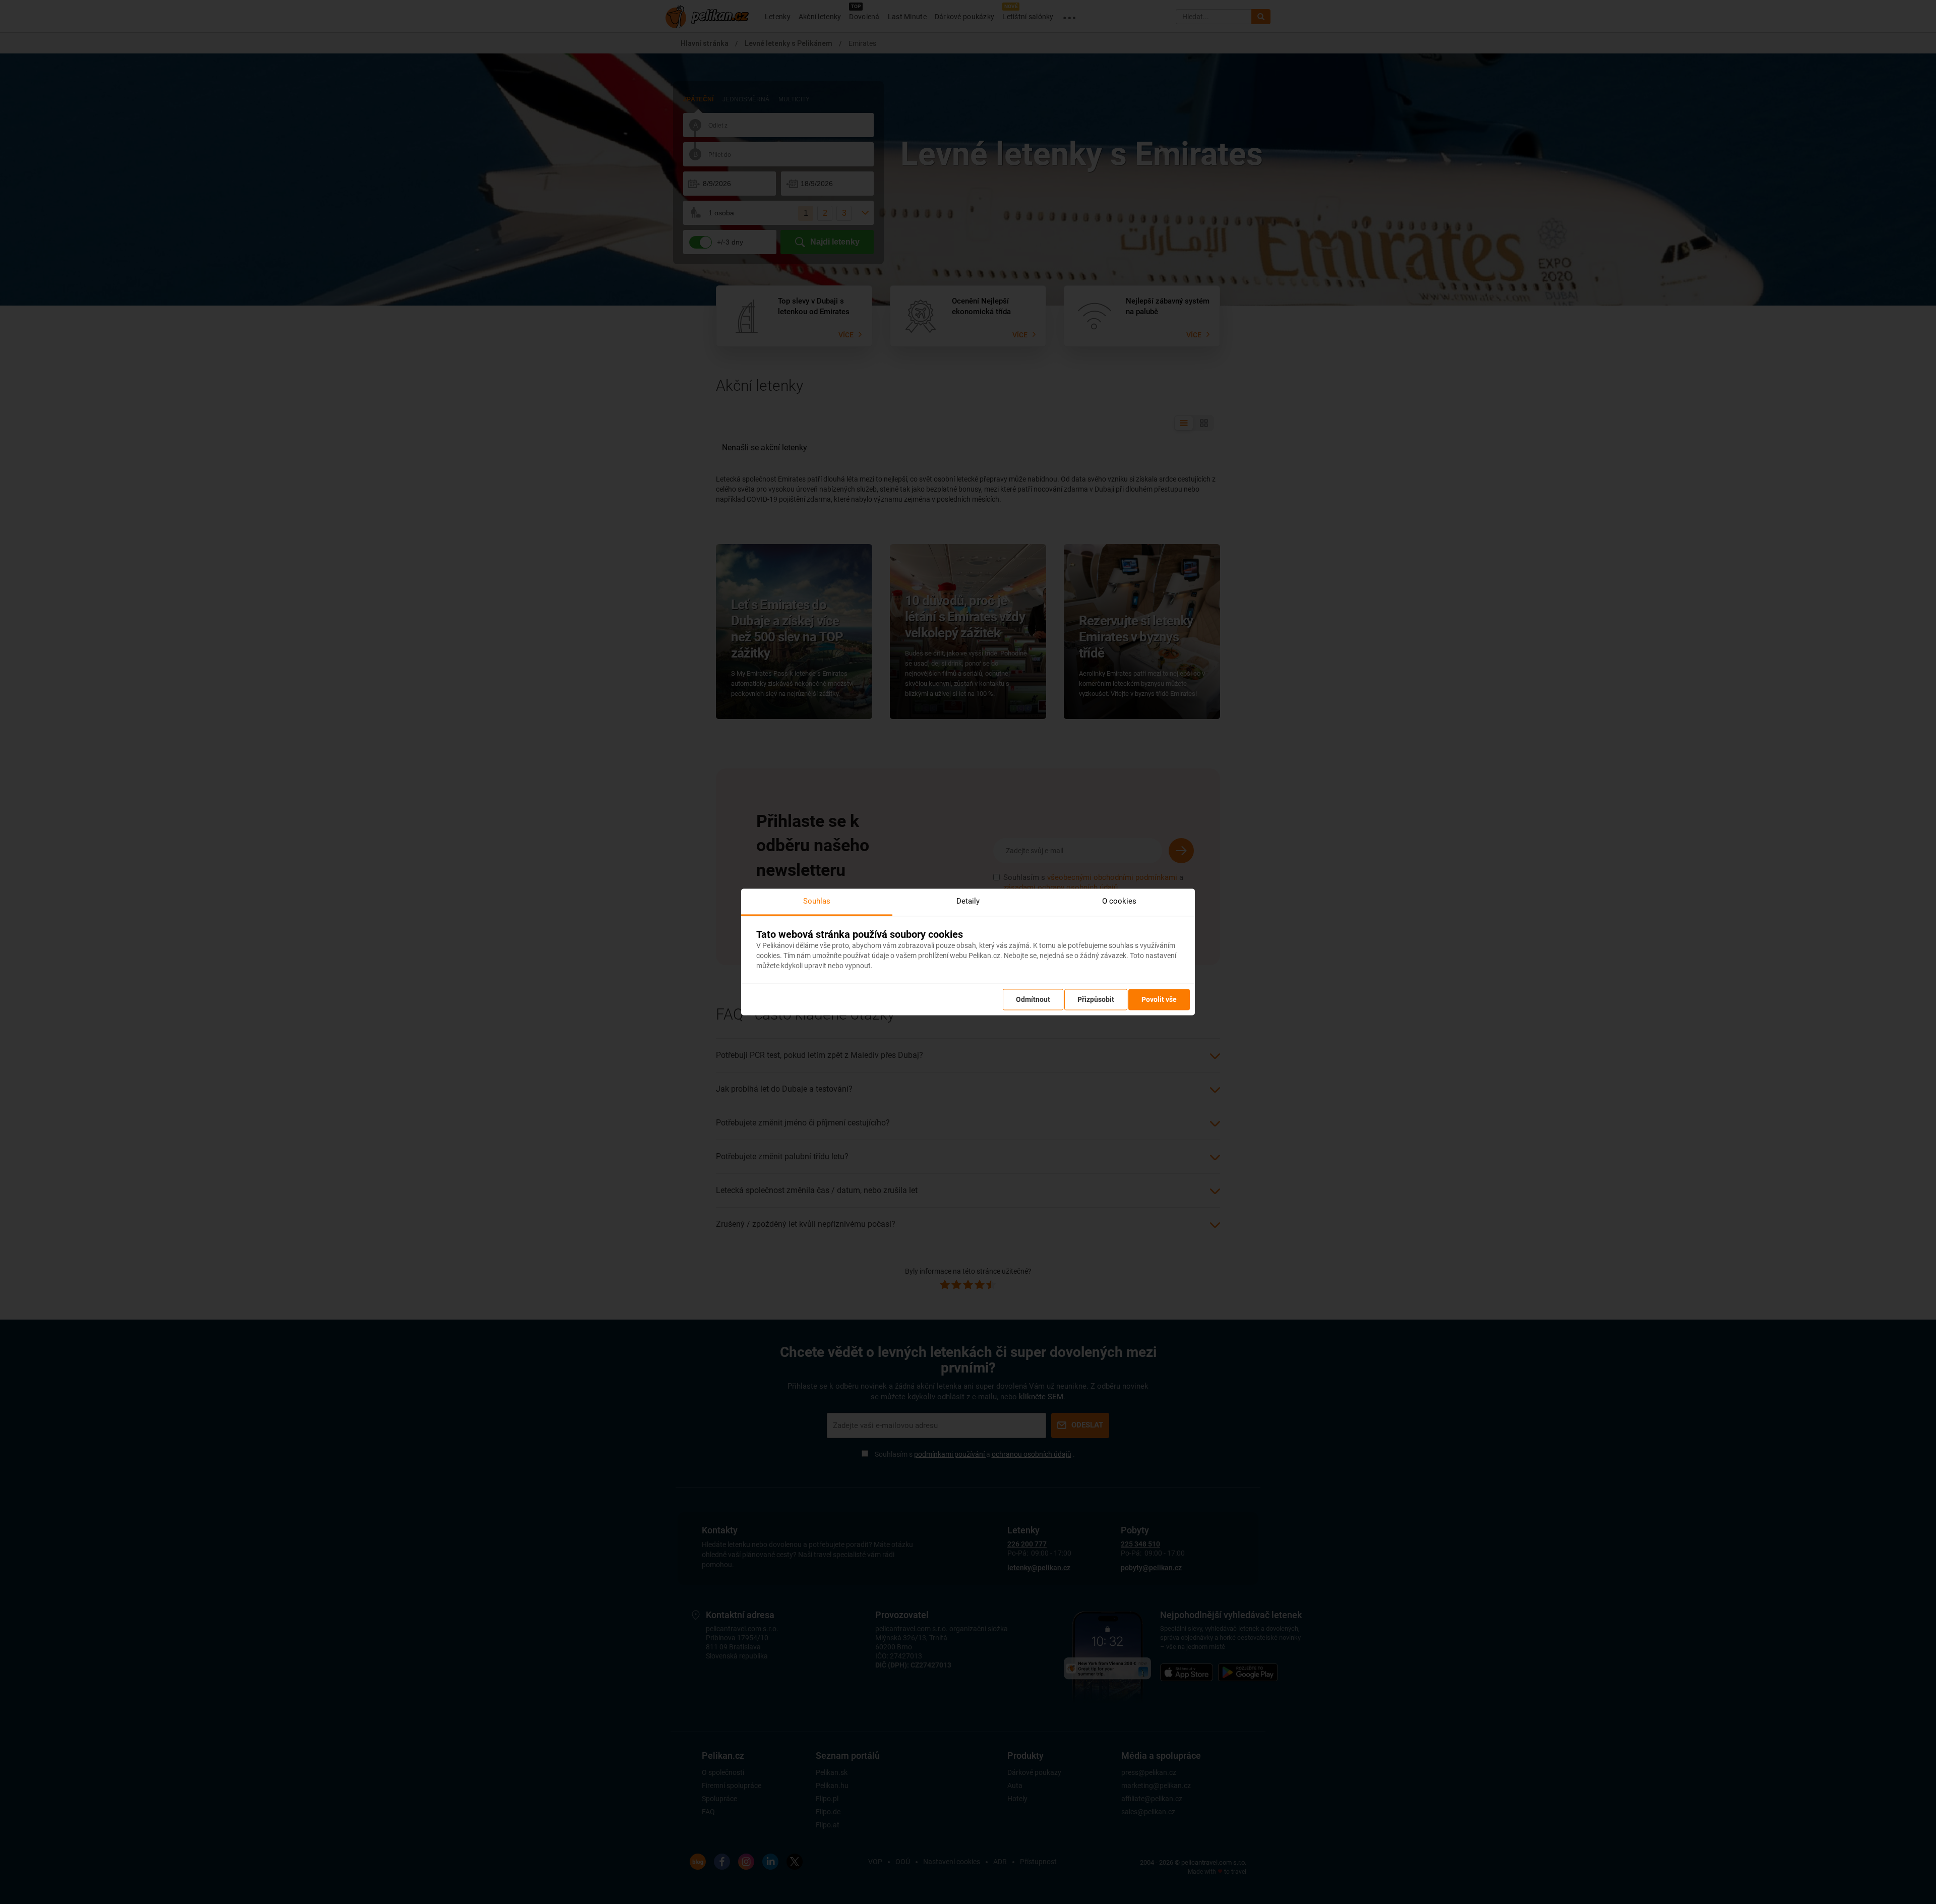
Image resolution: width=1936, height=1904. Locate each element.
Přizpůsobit (1096, 1000)
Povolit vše (1159, 1000)
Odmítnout (1033, 1000)
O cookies (1119, 901)
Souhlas (817, 901)
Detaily (968, 901)
